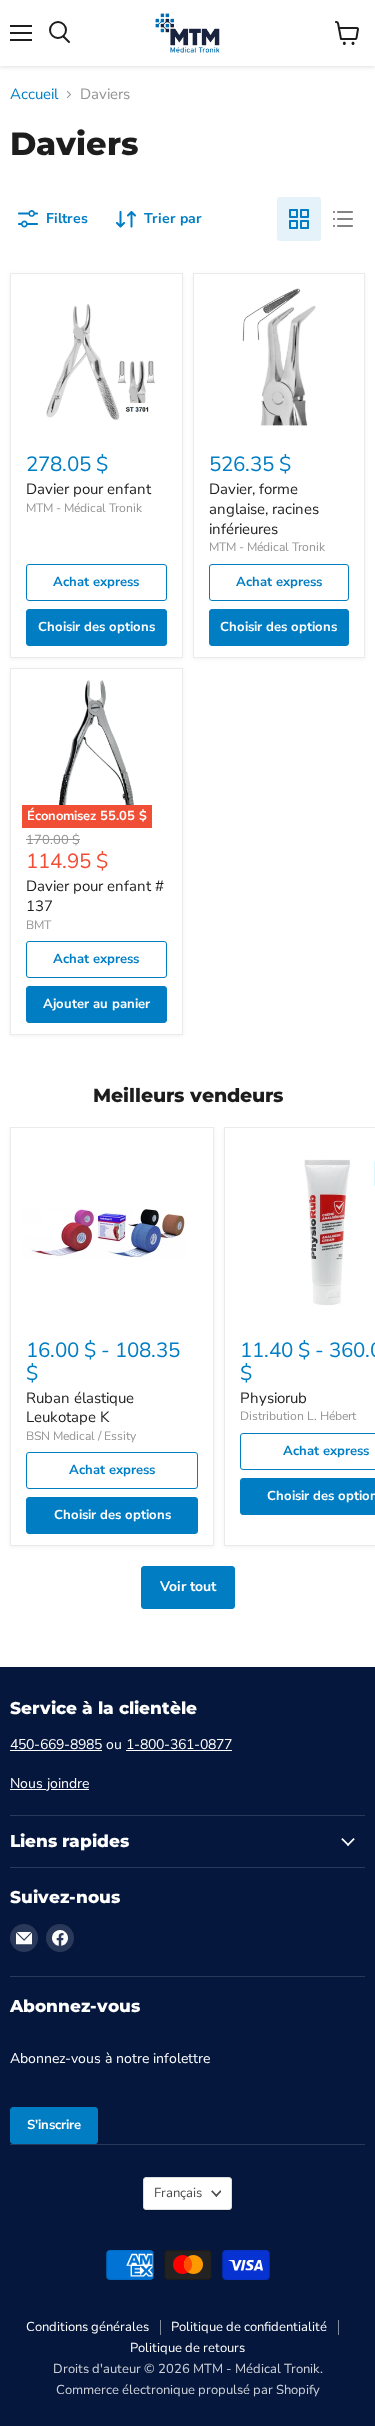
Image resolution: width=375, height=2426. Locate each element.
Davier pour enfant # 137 (95, 896)
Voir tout (188, 1586)
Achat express (96, 582)
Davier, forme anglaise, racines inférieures (264, 508)
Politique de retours (187, 2348)
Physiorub (273, 1398)
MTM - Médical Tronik (84, 508)
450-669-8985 (56, 1744)
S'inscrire (54, 2125)
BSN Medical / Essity (81, 1436)
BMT (38, 925)
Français (178, 2193)
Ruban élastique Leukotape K (80, 1408)
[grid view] (299, 219)
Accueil (34, 94)
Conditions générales (87, 2327)
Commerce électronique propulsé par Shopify (188, 2390)
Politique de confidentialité (249, 2327)
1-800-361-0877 (179, 1744)
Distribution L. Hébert (298, 1416)
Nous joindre (49, 1783)
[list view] (343, 219)
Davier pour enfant (88, 489)
